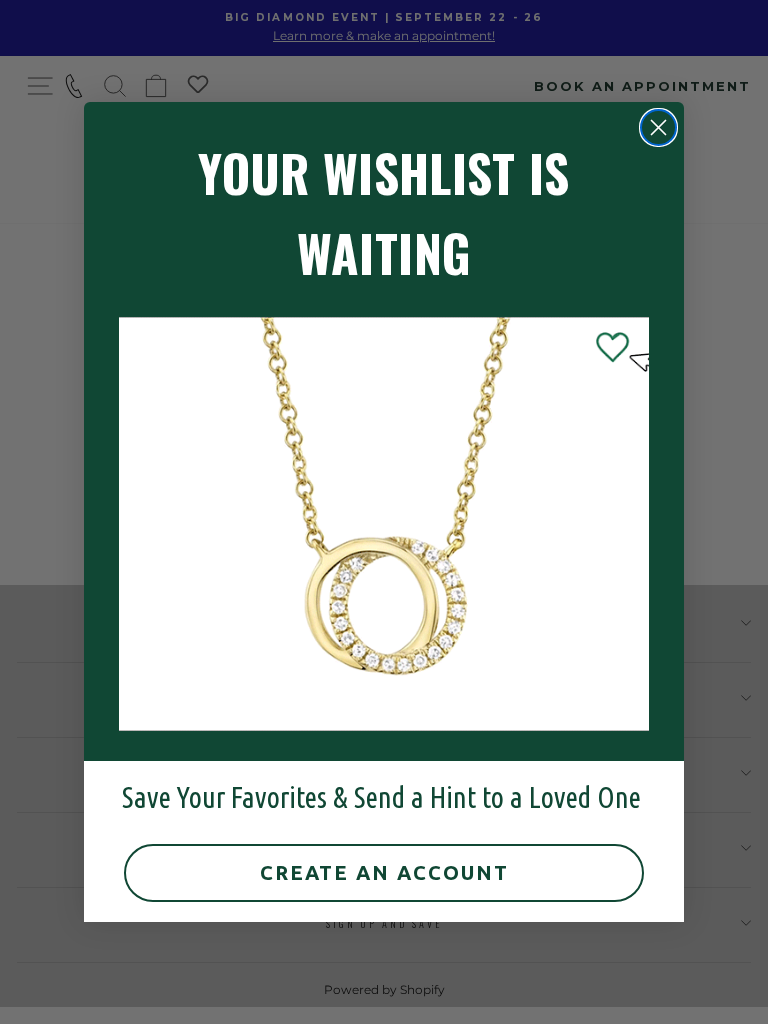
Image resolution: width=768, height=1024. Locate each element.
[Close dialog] (658, 127)
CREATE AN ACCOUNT (384, 872)
